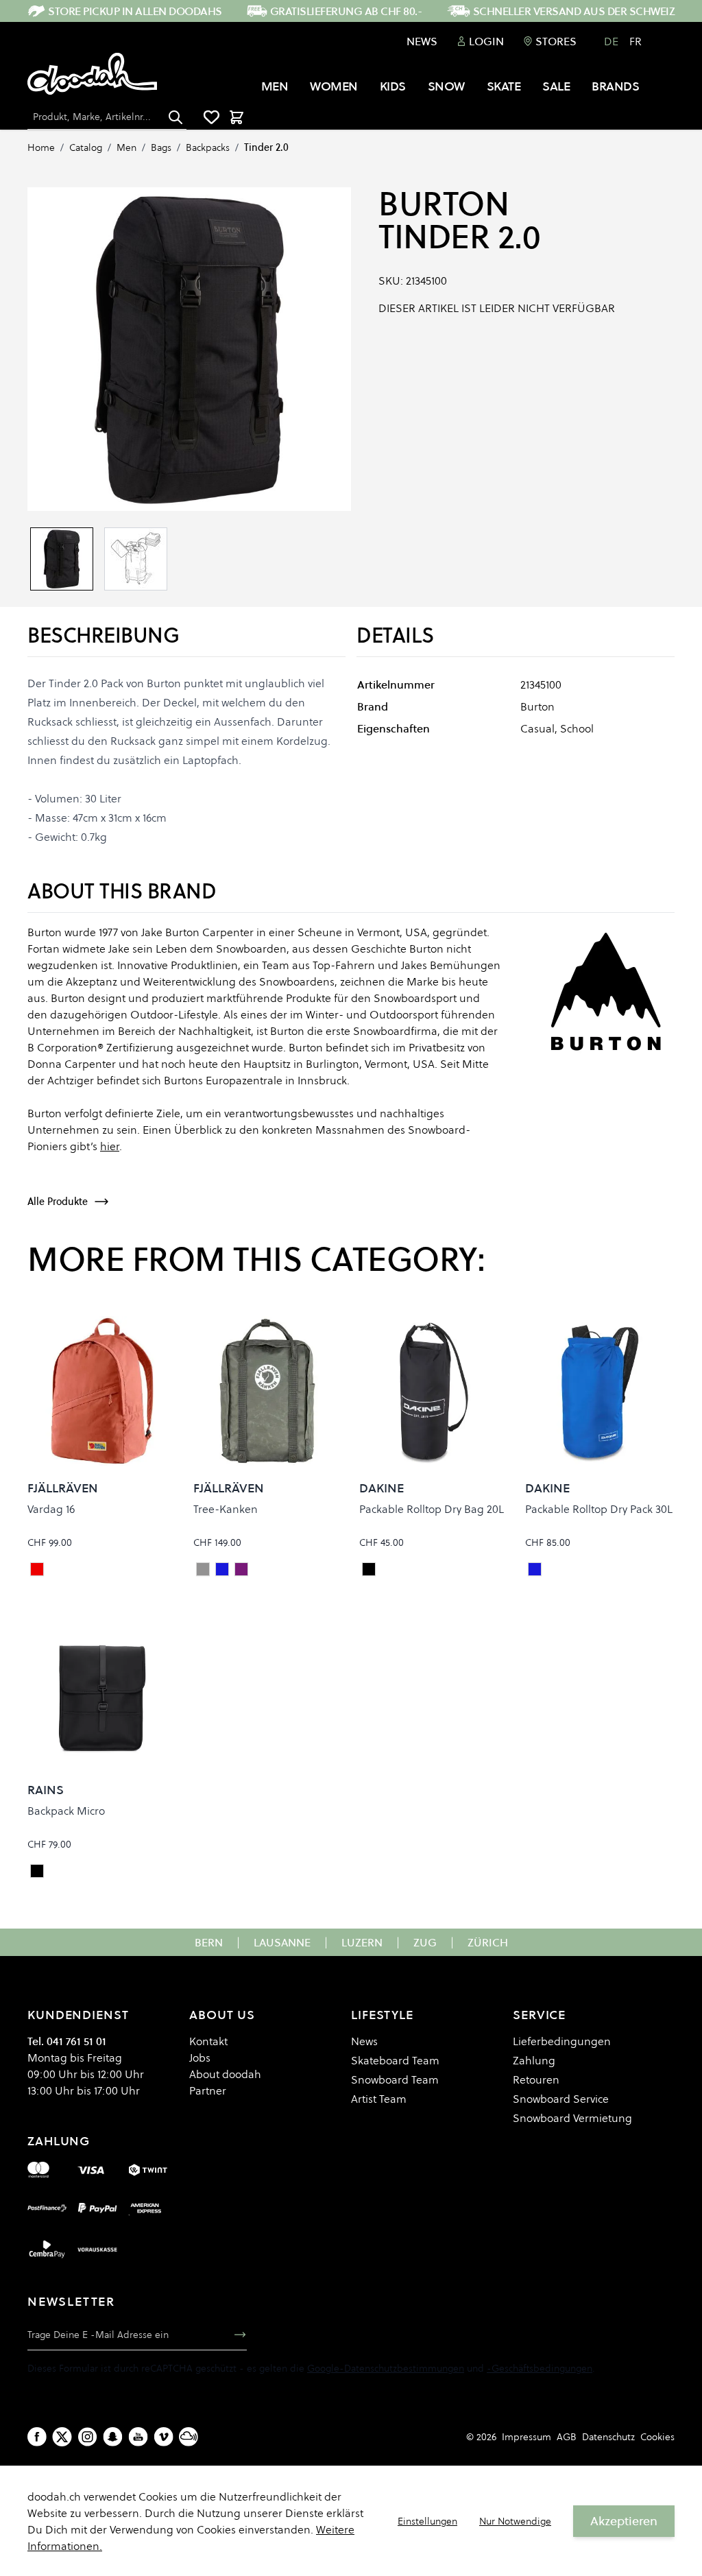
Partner (208, 2090)
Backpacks (208, 147)
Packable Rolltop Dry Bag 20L (432, 1509)
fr (636, 41)
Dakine (382, 1488)
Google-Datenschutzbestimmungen (386, 2368)
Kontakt (208, 2041)
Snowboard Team (395, 2079)
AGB (567, 2437)
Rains (46, 1790)
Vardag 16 (51, 1509)
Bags (161, 147)
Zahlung (534, 2060)
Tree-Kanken (226, 1509)
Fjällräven (63, 1488)
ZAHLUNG (59, 2141)
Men (126, 147)
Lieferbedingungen (562, 2041)
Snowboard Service (561, 2099)
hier (110, 1146)
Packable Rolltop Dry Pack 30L (599, 1509)
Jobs (200, 2058)
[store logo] (92, 74)
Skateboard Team (395, 2060)
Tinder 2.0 (266, 147)
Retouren (536, 2079)
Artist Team (379, 2099)
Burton (444, 204)
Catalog (86, 147)
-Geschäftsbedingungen (540, 2368)
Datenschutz (608, 2437)
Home (41, 147)
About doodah (225, 2074)
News (422, 41)
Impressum (526, 2437)
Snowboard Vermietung (572, 2118)
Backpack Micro (66, 1811)
